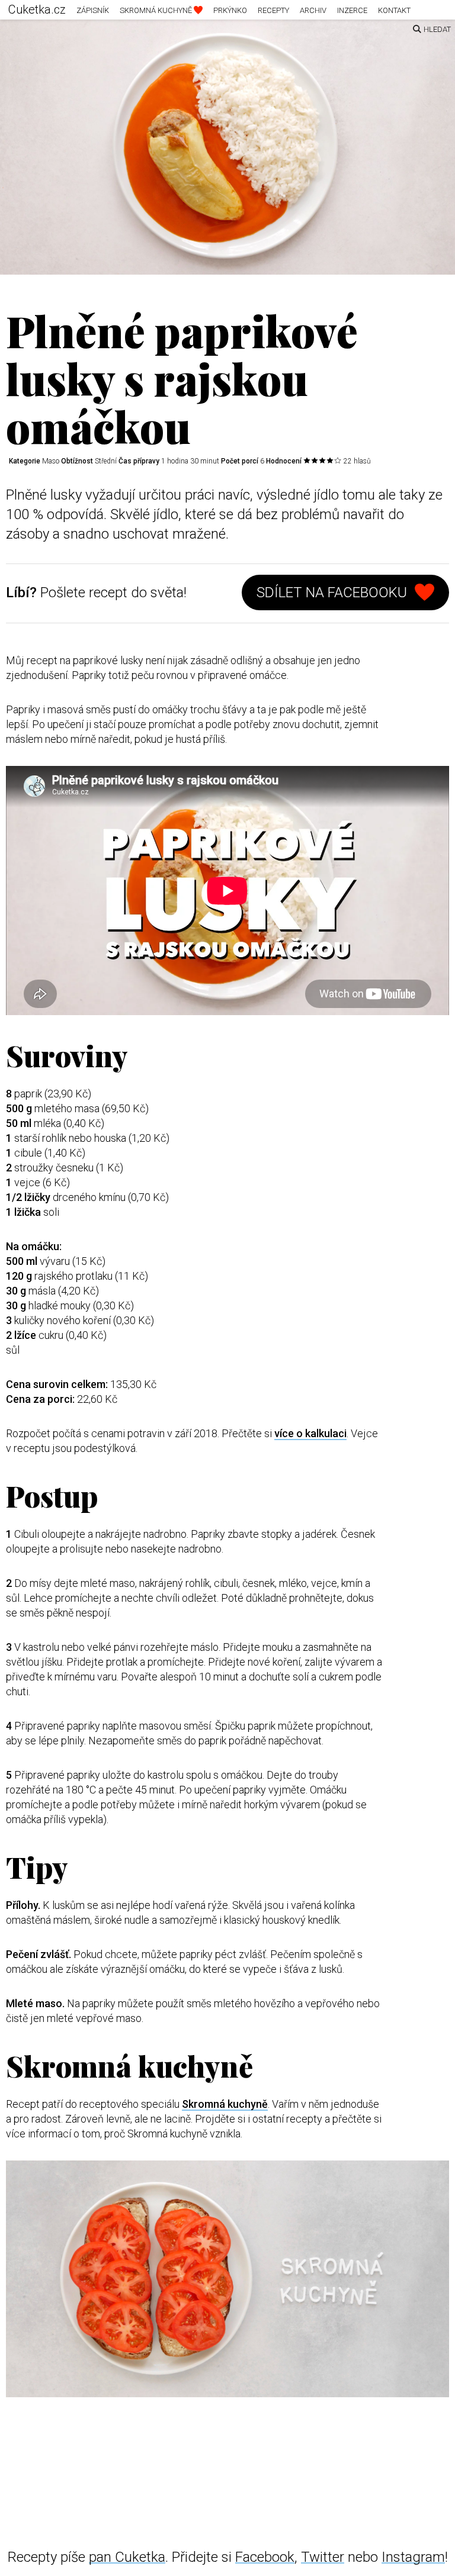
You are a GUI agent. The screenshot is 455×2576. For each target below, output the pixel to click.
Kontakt (394, 10)
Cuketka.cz (37, 9)
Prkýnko (230, 10)
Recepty (273, 10)
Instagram (413, 2557)
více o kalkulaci (310, 1433)
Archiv (313, 10)
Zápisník (93, 10)
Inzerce (352, 10)
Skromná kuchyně (157, 10)
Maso (51, 461)
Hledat (437, 29)
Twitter (323, 2557)
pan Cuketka (127, 2557)
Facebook (265, 2557)
